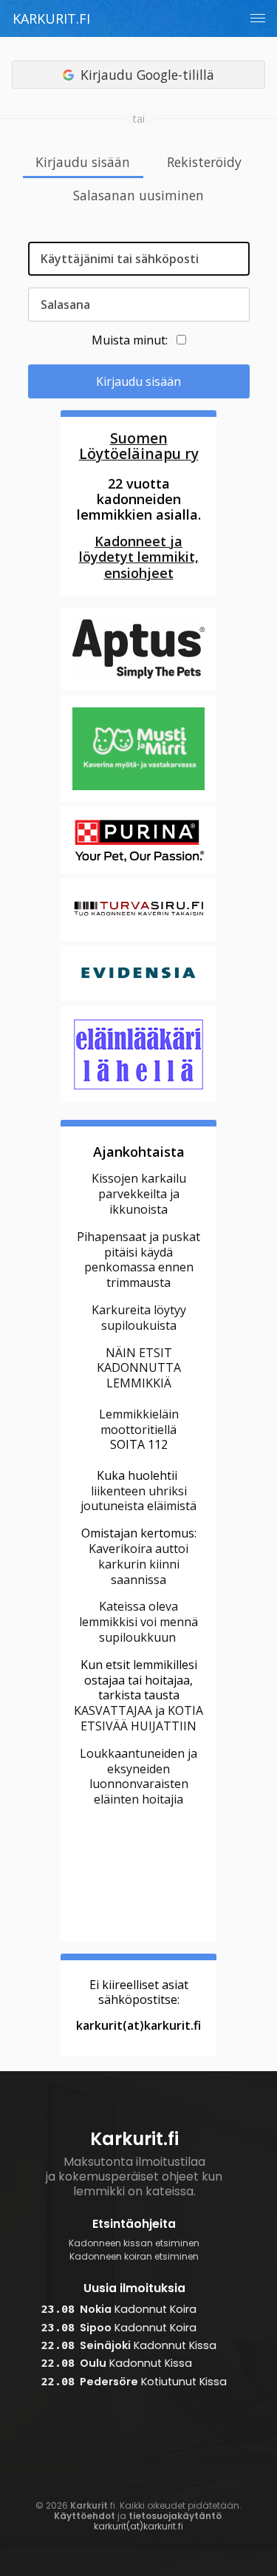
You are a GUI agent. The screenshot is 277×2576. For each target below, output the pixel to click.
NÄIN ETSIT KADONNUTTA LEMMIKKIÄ (139, 1368)
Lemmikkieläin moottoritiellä (139, 1422)
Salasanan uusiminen (138, 196)
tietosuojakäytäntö (175, 2516)
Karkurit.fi (51, 18)
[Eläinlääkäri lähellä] (138, 1101)
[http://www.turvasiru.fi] (138, 939)
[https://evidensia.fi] (138, 999)
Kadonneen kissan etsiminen (134, 2243)
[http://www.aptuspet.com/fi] (138, 688)
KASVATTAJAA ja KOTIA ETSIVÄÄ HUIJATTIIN (138, 1718)
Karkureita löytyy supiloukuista (139, 1318)
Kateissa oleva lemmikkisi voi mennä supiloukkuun (138, 1622)
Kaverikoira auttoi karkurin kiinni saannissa (138, 1564)
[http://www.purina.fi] (138, 871)
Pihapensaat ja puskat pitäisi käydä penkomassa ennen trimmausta (138, 1260)
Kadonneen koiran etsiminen (134, 2257)
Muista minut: (130, 340)
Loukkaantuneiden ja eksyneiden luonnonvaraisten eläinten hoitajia (138, 1776)
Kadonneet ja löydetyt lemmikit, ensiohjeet (139, 557)
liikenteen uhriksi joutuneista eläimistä (138, 1499)
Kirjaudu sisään (83, 163)
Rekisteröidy (204, 163)
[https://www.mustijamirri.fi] (138, 800)
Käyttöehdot (85, 2516)
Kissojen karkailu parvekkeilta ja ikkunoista (139, 1194)
